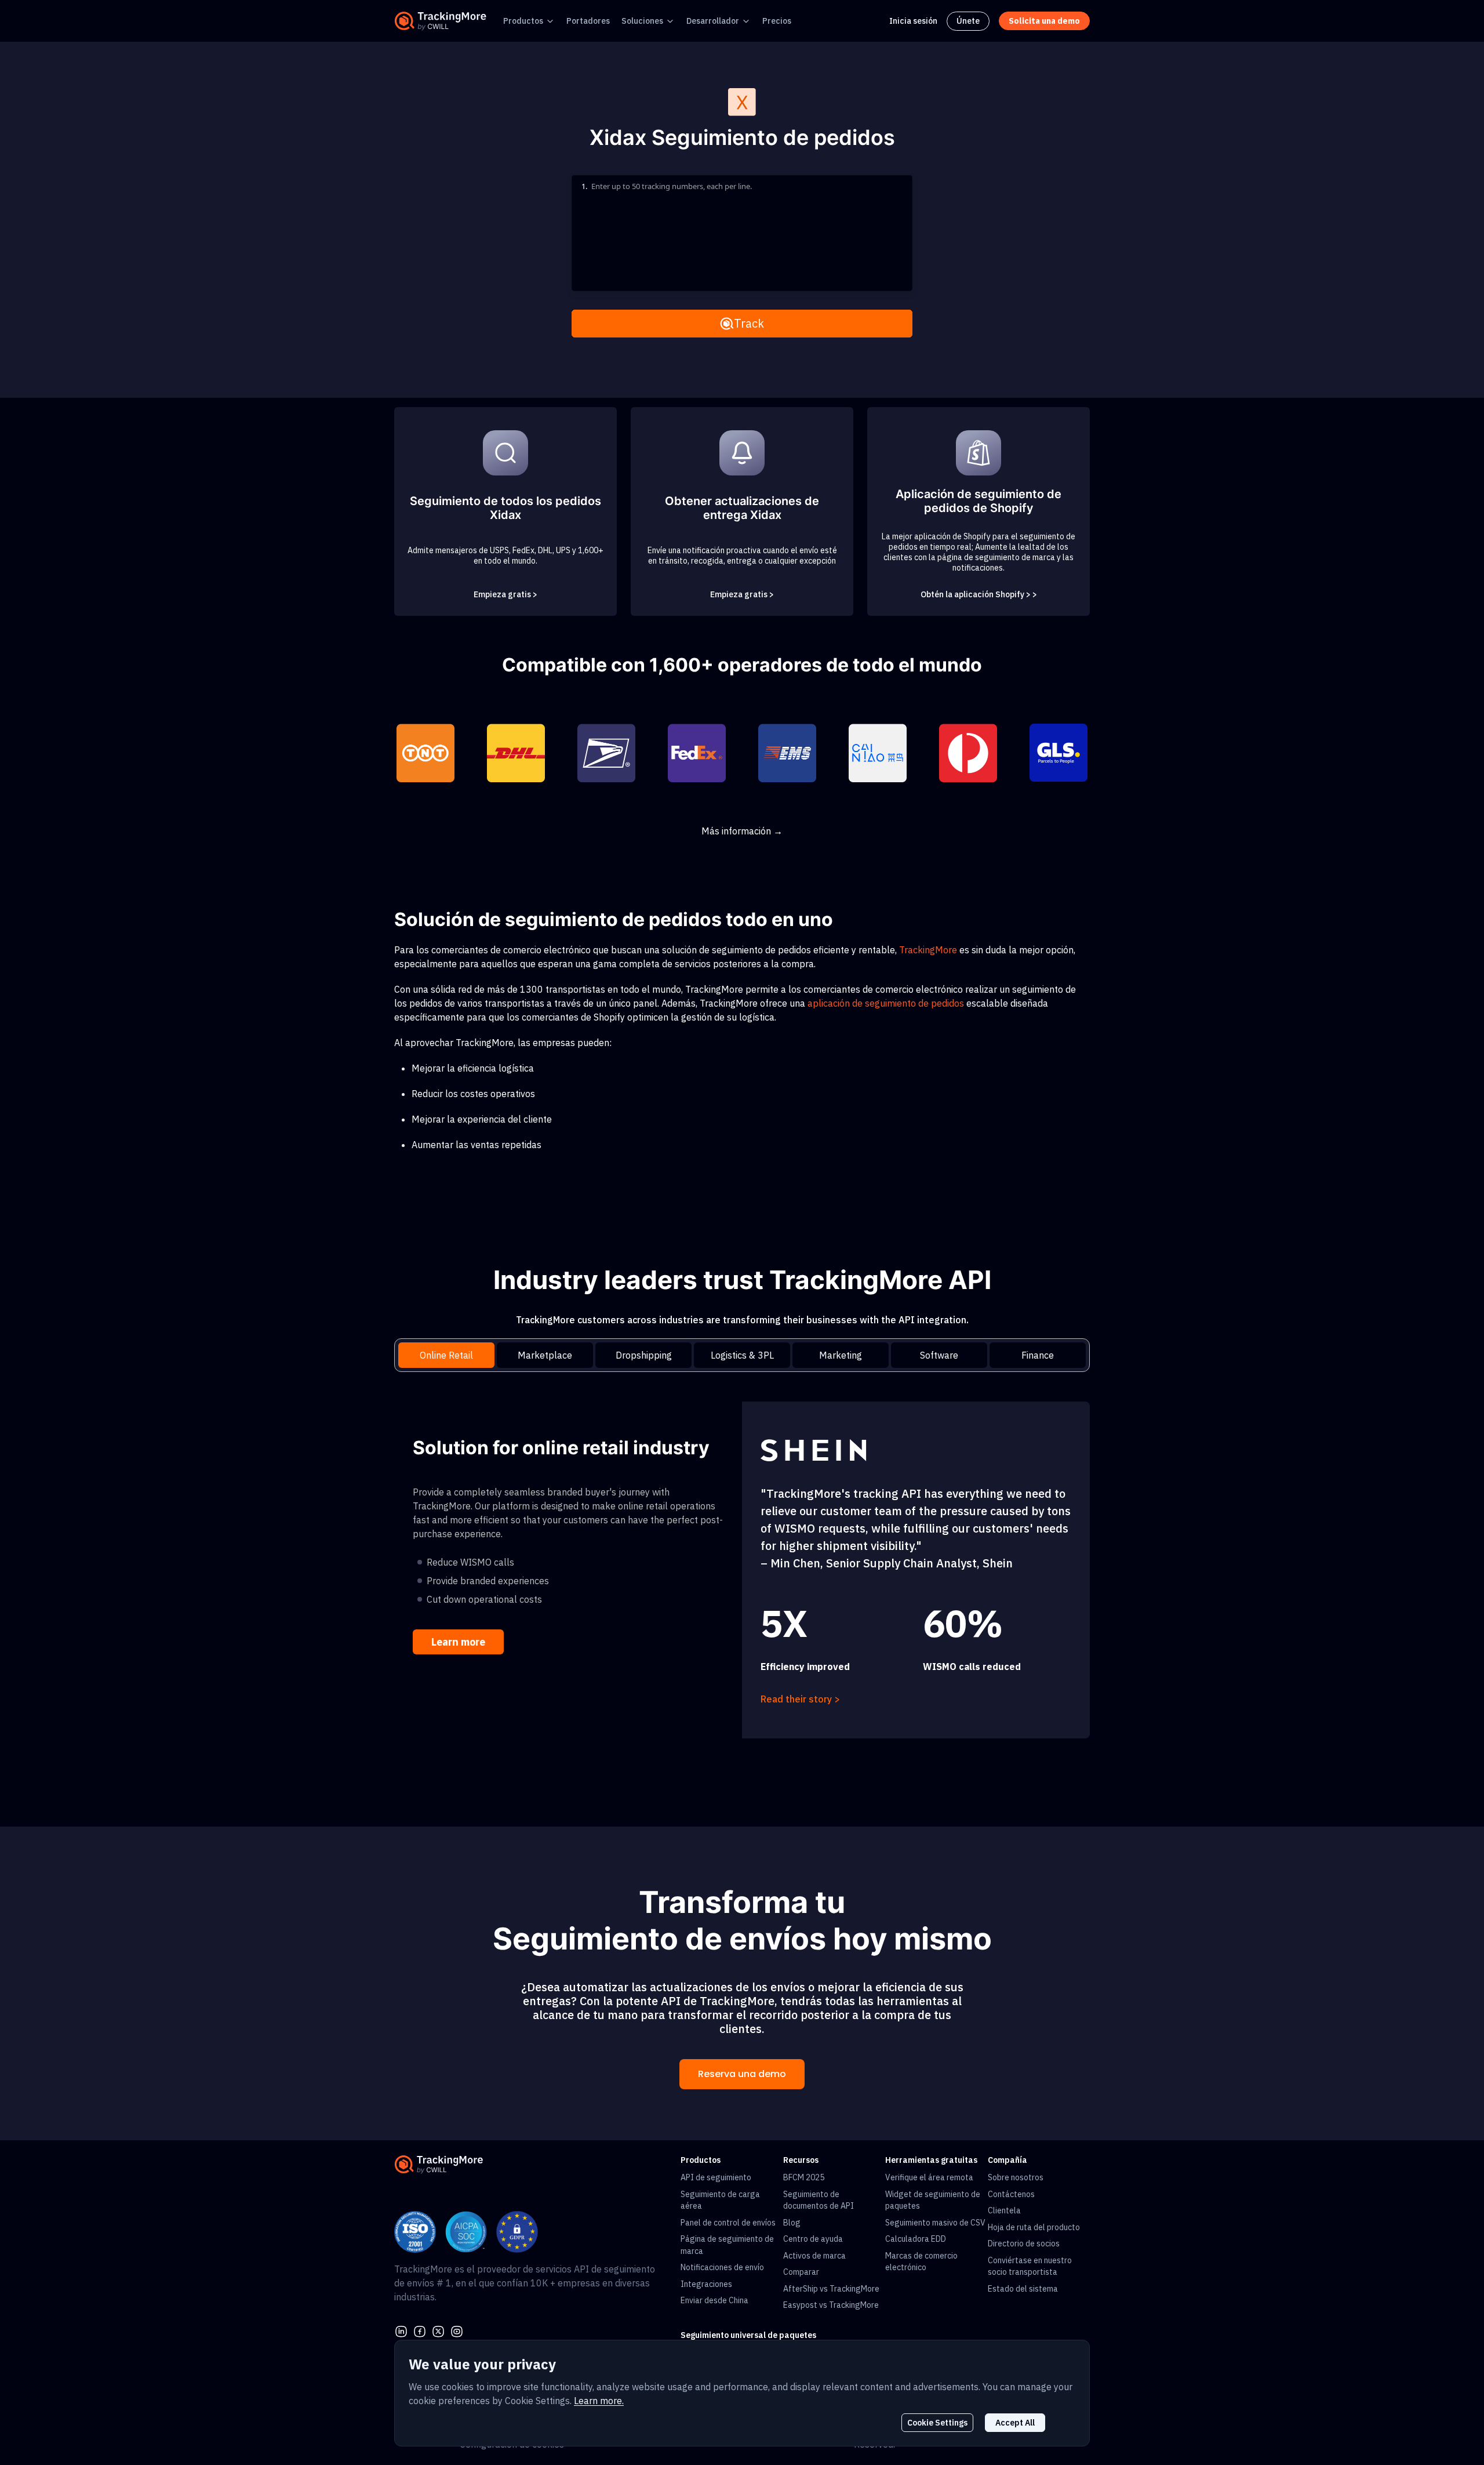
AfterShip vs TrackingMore (831, 2289)
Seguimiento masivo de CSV (935, 2223)
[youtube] (457, 2330)
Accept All (1015, 2423)
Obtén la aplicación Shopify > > (979, 594)
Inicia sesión (913, 21)
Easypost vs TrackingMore (831, 2305)
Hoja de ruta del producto (1034, 2227)
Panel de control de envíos (728, 2223)
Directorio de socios (1024, 2243)
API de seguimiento (716, 2177)
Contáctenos (1011, 2194)
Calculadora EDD (916, 2239)
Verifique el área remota (929, 2177)
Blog (792, 2223)
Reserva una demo (742, 2074)
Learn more (458, 1642)
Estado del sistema (1023, 2289)
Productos (523, 21)
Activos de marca (814, 2256)
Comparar (801, 2272)
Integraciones (706, 2284)
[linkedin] (401, 2330)
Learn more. (599, 2401)
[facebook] (420, 2330)
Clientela (1004, 2210)
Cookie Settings (937, 2423)
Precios (777, 21)
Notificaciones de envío (722, 2267)
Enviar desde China (714, 2300)
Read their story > (800, 1699)
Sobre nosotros (1016, 2177)
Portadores (588, 21)
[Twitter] (438, 2330)
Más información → (742, 831)
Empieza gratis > (505, 594)
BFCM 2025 (804, 2177)
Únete (968, 21)
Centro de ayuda (813, 2239)
